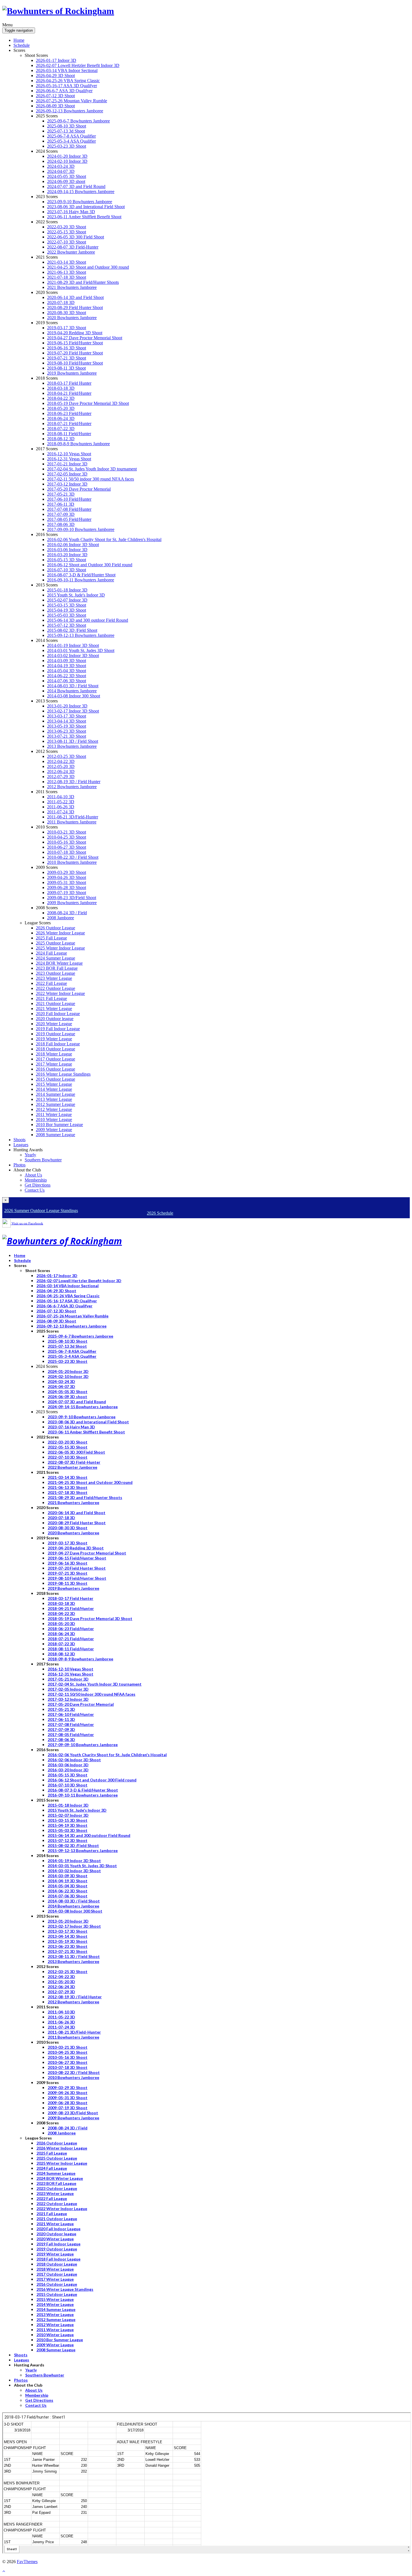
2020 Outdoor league (55, 1019)
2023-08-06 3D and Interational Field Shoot (86, 207)
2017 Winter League (54, 1064)
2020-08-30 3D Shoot (67, 313)
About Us (33, 1175)
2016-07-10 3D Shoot (67, 570)
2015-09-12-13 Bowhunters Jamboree (81, 635)
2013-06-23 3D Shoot (67, 731)
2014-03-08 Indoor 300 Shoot (74, 696)
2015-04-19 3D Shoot (67, 610)
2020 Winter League (54, 1024)
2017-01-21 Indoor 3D (67, 464)
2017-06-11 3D (61, 504)
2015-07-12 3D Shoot (67, 625)
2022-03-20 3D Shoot (67, 227)
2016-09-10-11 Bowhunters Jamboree (81, 580)
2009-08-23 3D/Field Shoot (72, 898)
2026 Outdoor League (55, 928)
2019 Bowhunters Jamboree (72, 373)
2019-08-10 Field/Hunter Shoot (75, 363)
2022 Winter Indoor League (60, 993)
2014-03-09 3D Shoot (67, 661)
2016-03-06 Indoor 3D (67, 550)
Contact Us (35, 1190)
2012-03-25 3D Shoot (67, 756)
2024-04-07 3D (61, 171)
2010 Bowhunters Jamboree (72, 862)
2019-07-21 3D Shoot (67, 358)
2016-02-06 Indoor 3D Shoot (73, 545)
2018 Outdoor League (55, 1049)
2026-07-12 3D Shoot (55, 96)
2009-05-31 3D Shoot (67, 882)
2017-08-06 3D (61, 524)
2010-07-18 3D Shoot (67, 852)
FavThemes (27, 2562)
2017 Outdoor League (55, 1059)
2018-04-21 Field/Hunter (69, 393)
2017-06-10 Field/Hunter (69, 499)
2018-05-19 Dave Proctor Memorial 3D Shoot (88, 403)
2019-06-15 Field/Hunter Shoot (75, 343)
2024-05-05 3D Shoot (67, 176)
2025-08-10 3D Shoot (67, 126)
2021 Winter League (54, 1009)
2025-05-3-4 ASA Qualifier (71, 141)
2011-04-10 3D (61, 797)
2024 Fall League (51, 953)
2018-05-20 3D (61, 408)
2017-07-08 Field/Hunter (69, 509)
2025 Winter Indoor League (60, 948)
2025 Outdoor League (55, 943)
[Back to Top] (4, 2571)
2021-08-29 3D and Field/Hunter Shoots (83, 282)
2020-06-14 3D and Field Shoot (75, 297)
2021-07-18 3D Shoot (67, 277)
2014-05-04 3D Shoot (67, 671)
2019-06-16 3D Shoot (67, 348)
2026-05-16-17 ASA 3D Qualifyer (66, 86)
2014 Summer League (55, 1094)
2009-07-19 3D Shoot (67, 893)
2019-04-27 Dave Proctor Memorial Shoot (85, 338)
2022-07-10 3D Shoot (67, 242)
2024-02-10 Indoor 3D (67, 161)
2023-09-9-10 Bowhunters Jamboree (80, 202)
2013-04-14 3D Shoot (67, 721)
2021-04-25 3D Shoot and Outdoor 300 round (88, 267)
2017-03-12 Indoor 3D (67, 484)
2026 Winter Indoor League (60, 933)
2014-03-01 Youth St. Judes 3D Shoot (81, 650)
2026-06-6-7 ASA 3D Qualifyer (64, 91)
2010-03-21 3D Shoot (67, 832)
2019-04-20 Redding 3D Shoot (75, 333)
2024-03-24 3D (61, 166)
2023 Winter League (54, 978)
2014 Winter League (54, 1089)
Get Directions (38, 1185)
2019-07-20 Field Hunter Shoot (75, 353)
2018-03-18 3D (61, 388)
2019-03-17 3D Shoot (67, 328)
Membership (36, 1180)
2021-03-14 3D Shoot (67, 262)
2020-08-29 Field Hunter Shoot (75, 308)
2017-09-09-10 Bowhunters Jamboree (81, 529)
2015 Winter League (54, 1084)
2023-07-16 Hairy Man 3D (71, 212)
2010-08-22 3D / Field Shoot (73, 857)
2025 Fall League (51, 938)
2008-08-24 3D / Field (67, 913)
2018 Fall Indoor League (58, 1044)
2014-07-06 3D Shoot (67, 681)
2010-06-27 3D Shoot (67, 847)
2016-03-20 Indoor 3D (67, 555)
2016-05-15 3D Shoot (67, 560)
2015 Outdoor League (55, 1079)
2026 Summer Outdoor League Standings (41, 1211)
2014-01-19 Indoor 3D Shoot (73, 645)
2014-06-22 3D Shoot (67, 676)
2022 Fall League (51, 983)
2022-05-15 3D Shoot (67, 232)
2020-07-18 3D (61, 302)
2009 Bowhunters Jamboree (72, 903)
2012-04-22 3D (61, 761)
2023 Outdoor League (55, 973)
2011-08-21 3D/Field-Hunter (73, 817)
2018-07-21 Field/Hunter (69, 423)
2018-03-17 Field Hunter (69, 383)
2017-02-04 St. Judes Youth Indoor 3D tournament (92, 469)
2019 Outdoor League (55, 1034)
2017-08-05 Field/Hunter (69, 519)
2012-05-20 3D (61, 766)
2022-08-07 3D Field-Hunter (73, 247)
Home (19, 40)
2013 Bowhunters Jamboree (72, 746)
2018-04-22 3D (61, 398)
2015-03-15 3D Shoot (67, 605)
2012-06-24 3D (61, 771)
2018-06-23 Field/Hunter (69, 413)
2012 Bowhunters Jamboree (72, 787)
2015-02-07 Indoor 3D (67, 600)
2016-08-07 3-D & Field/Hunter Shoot (81, 575)
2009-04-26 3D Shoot (67, 877)
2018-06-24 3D (61, 418)
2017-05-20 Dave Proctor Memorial (79, 489)
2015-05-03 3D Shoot (67, 615)
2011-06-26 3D (61, 807)
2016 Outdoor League (55, 1069)
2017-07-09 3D (61, 514)
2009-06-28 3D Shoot (67, 887)
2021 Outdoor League (55, 1003)
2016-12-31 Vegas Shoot (69, 459)
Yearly (30, 1155)
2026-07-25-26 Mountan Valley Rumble (71, 101)
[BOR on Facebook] (6, 1223)
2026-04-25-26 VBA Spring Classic (68, 81)
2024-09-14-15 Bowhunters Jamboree (81, 192)
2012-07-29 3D (61, 777)
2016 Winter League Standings (63, 1074)
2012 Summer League (55, 1104)
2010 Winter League (54, 1119)
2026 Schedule (160, 1213)
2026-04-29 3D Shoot (55, 76)
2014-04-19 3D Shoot (67, 666)
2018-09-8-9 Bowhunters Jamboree (78, 444)
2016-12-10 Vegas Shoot (69, 454)
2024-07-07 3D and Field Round (76, 186)
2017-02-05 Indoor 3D (67, 474)
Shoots (19, 1140)
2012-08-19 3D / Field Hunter (74, 782)
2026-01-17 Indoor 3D (56, 60)
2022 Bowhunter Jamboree (71, 252)
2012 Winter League (54, 1109)
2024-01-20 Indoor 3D (67, 156)
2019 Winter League (54, 1039)
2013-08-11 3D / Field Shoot (73, 741)
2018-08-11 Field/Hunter (69, 434)
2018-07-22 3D (61, 429)
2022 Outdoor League (55, 988)
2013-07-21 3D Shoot (67, 736)
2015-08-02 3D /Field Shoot (72, 630)
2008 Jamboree (61, 918)
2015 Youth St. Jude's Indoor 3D (76, 595)
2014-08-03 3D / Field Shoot (73, 686)
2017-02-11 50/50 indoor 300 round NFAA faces (91, 479)
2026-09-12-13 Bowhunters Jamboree (70, 111)
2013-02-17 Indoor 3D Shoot (73, 711)
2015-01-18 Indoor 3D (67, 590)
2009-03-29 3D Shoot (67, 872)
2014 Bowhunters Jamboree (72, 691)
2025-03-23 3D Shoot (67, 146)
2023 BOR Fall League (57, 968)
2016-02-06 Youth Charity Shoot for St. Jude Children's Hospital (104, 539)
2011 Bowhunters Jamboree (72, 822)
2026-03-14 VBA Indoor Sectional (67, 70)
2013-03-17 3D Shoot (67, 716)
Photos (19, 1165)
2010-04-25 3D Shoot (67, 837)
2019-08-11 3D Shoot (66, 368)
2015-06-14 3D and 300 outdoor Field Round (88, 620)
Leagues (21, 1145)
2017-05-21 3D (61, 494)
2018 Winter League (54, 1054)
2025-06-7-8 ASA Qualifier (71, 136)
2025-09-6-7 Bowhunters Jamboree (78, 121)
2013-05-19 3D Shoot (67, 726)
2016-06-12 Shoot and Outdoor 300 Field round (90, 565)
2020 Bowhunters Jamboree (72, 318)
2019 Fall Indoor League (58, 1029)
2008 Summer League (55, 1135)
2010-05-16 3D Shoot (67, 842)
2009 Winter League (54, 1130)
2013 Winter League (54, 1099)
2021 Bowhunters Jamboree (72, 287)
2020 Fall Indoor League (58, 1014)
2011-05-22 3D (61, 802)
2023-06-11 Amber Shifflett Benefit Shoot (84, 217)
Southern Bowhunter (43, 1160)
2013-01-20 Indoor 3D (67, 706)
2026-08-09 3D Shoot (55, 106)
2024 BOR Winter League (59, 963)
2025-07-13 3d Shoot (66, 131)
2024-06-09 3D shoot (66, 181)
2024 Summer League (55, 958)
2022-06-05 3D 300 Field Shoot (76, 237)
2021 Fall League (51, 998)
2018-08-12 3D (61, 439)
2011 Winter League (54, 1114)
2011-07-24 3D (61, 812)
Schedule (22, 45)
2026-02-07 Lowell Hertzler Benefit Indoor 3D (78, 65)
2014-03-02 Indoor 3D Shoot (73, 655)
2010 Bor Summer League (59, 1125)
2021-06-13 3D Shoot (67, 272)
